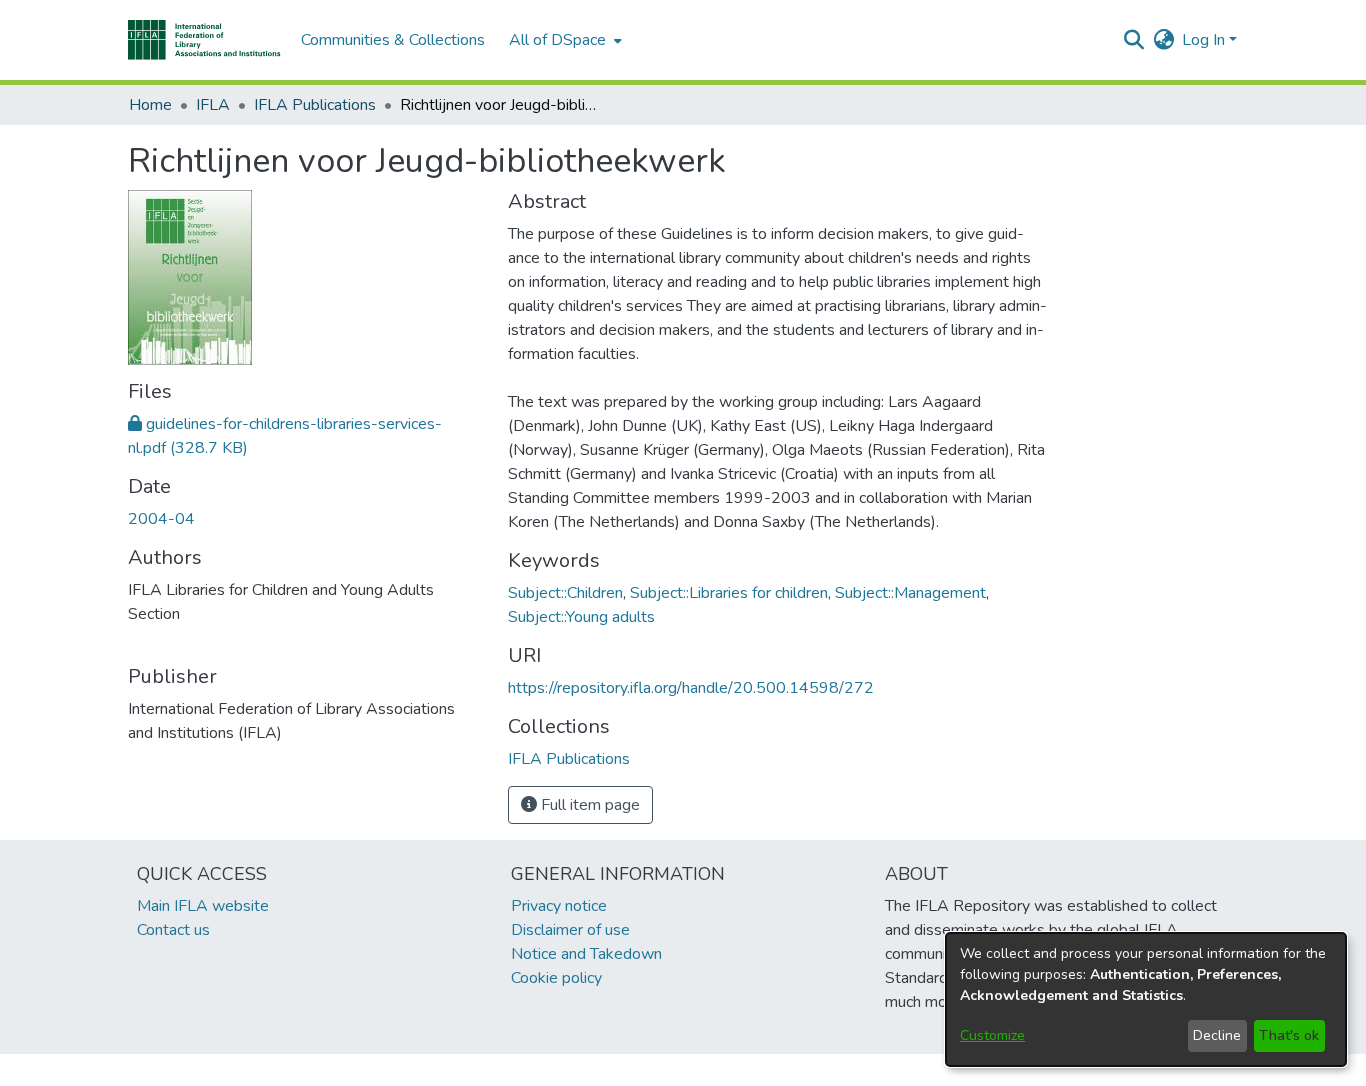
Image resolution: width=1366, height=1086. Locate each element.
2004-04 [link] (161, 519)
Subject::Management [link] (910, 593)
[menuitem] (563, 40)
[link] (569, 759)
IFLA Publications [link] (315, 105)
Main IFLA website (203, 906)
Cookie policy (556, 978)
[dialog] (1146, 999)
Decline (1217, 1035)
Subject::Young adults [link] (581, 617)
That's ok (1289, 1035)
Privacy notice (559, 906)
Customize (992, 1035)
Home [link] (150, 105)
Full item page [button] (588, 805)
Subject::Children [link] (565, 593)
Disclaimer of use (570, 930)
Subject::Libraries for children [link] (729, 593)
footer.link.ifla (594, 1070)
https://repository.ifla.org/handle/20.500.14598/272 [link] (691, 688)
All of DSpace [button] (557, 40)
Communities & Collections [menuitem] (393, 40)
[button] (204, 40)
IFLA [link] (213, 105)
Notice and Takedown (586, 954)
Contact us (173, 930)
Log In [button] (1205, 40)
